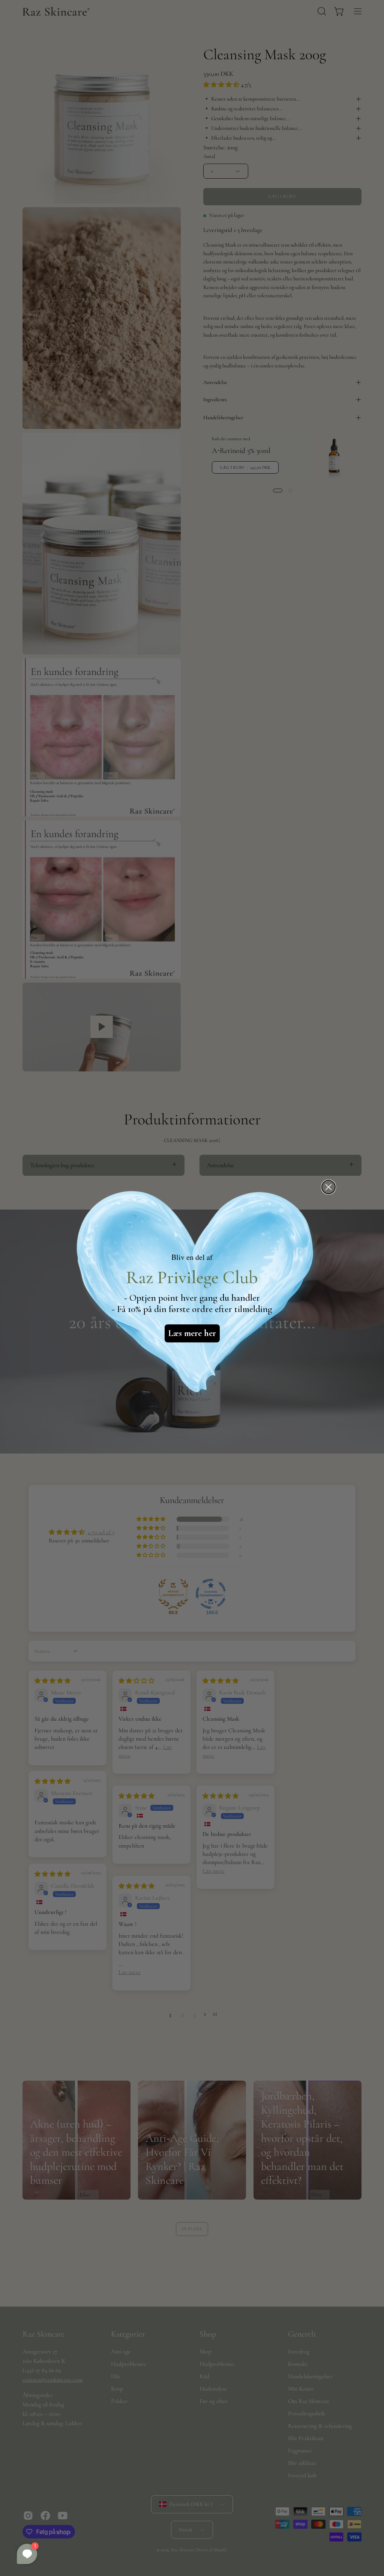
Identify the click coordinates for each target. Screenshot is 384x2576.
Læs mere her (192, 1333)
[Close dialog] (328, 1187)
